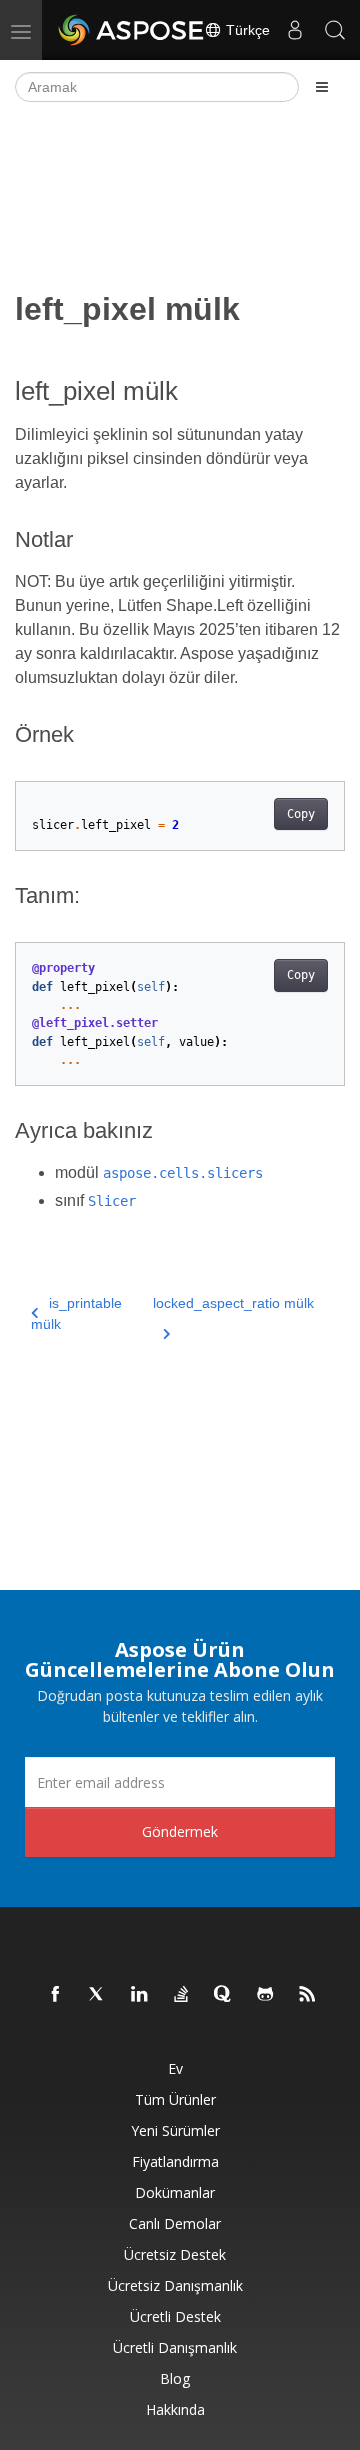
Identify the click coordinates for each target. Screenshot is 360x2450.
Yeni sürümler (175, 2130)
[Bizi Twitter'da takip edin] (98, 1995)
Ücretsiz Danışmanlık (175, 2285)
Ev (175, 2068)
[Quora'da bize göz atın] (224, 1995)
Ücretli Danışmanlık (175, 2347)
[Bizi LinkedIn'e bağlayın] (140, 1995)
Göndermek (180, 1831)
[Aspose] (132, 30)
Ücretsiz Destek (175, 2254)
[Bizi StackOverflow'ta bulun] (182, 1995)
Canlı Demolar (175, 2223)
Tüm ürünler (175, 2099)
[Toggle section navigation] (322, 87)
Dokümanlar (175, 2192)
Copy (301, 814)
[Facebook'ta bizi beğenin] (56, 1995)
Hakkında (175, 2409)
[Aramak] (335, 30)
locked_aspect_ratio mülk (233, 1303)
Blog (175, 2378)
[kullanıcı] (295, 30)
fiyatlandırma (175, 2161)
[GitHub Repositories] (266, 1995)
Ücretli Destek (175, 2316)
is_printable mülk (76, 1313)
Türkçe (246, 30)
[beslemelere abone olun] (308, 1995)
